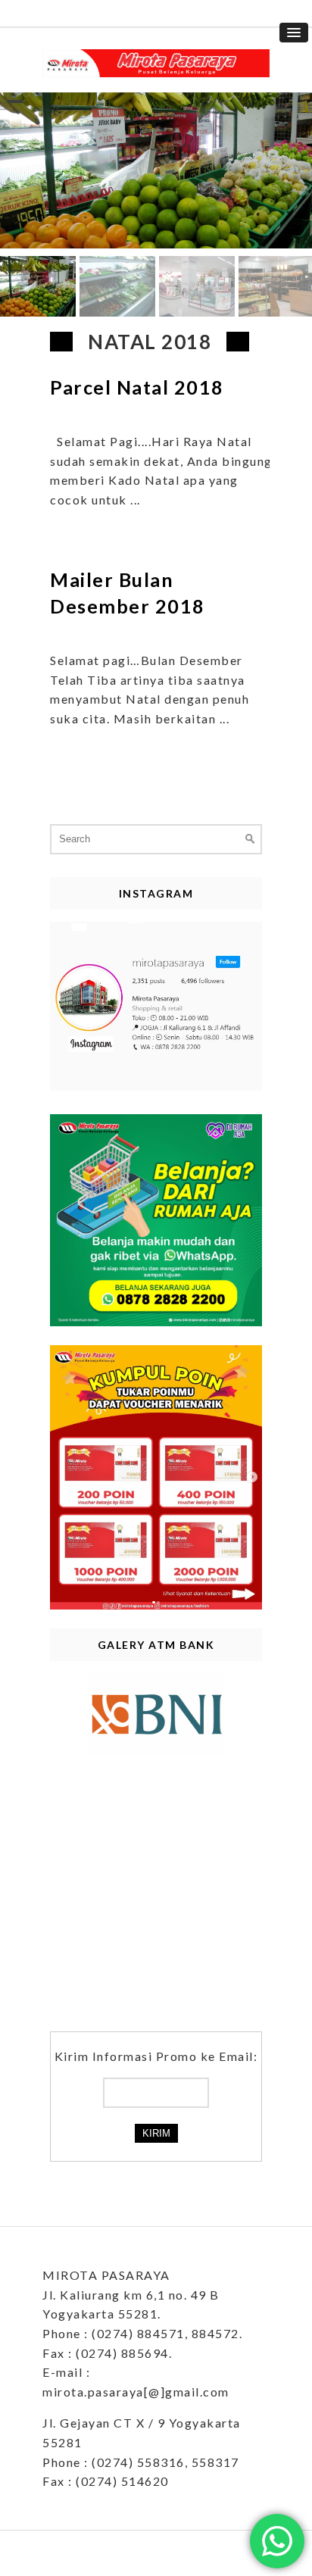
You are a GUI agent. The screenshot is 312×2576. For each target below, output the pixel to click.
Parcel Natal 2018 (137, 387)
